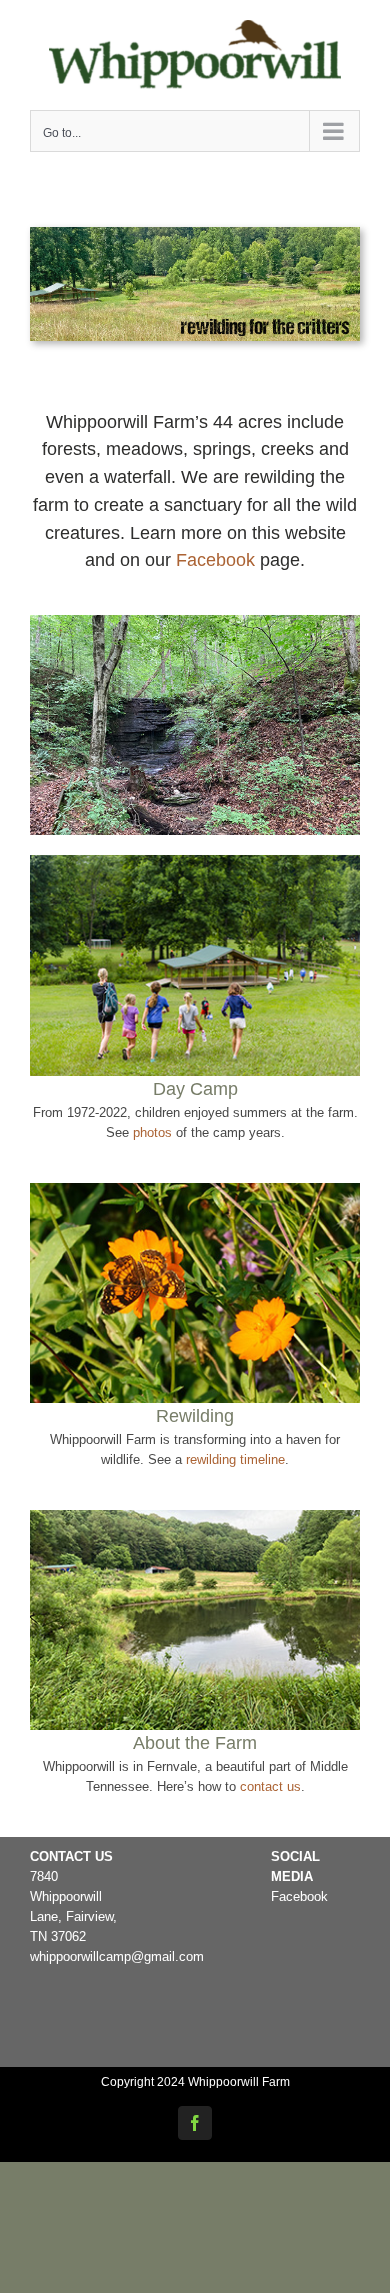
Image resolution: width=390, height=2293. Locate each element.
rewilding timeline (235, 1459)
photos (152, 1132)
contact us (270, 1786)
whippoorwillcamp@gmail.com (117, 1956)
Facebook (215, 560)
